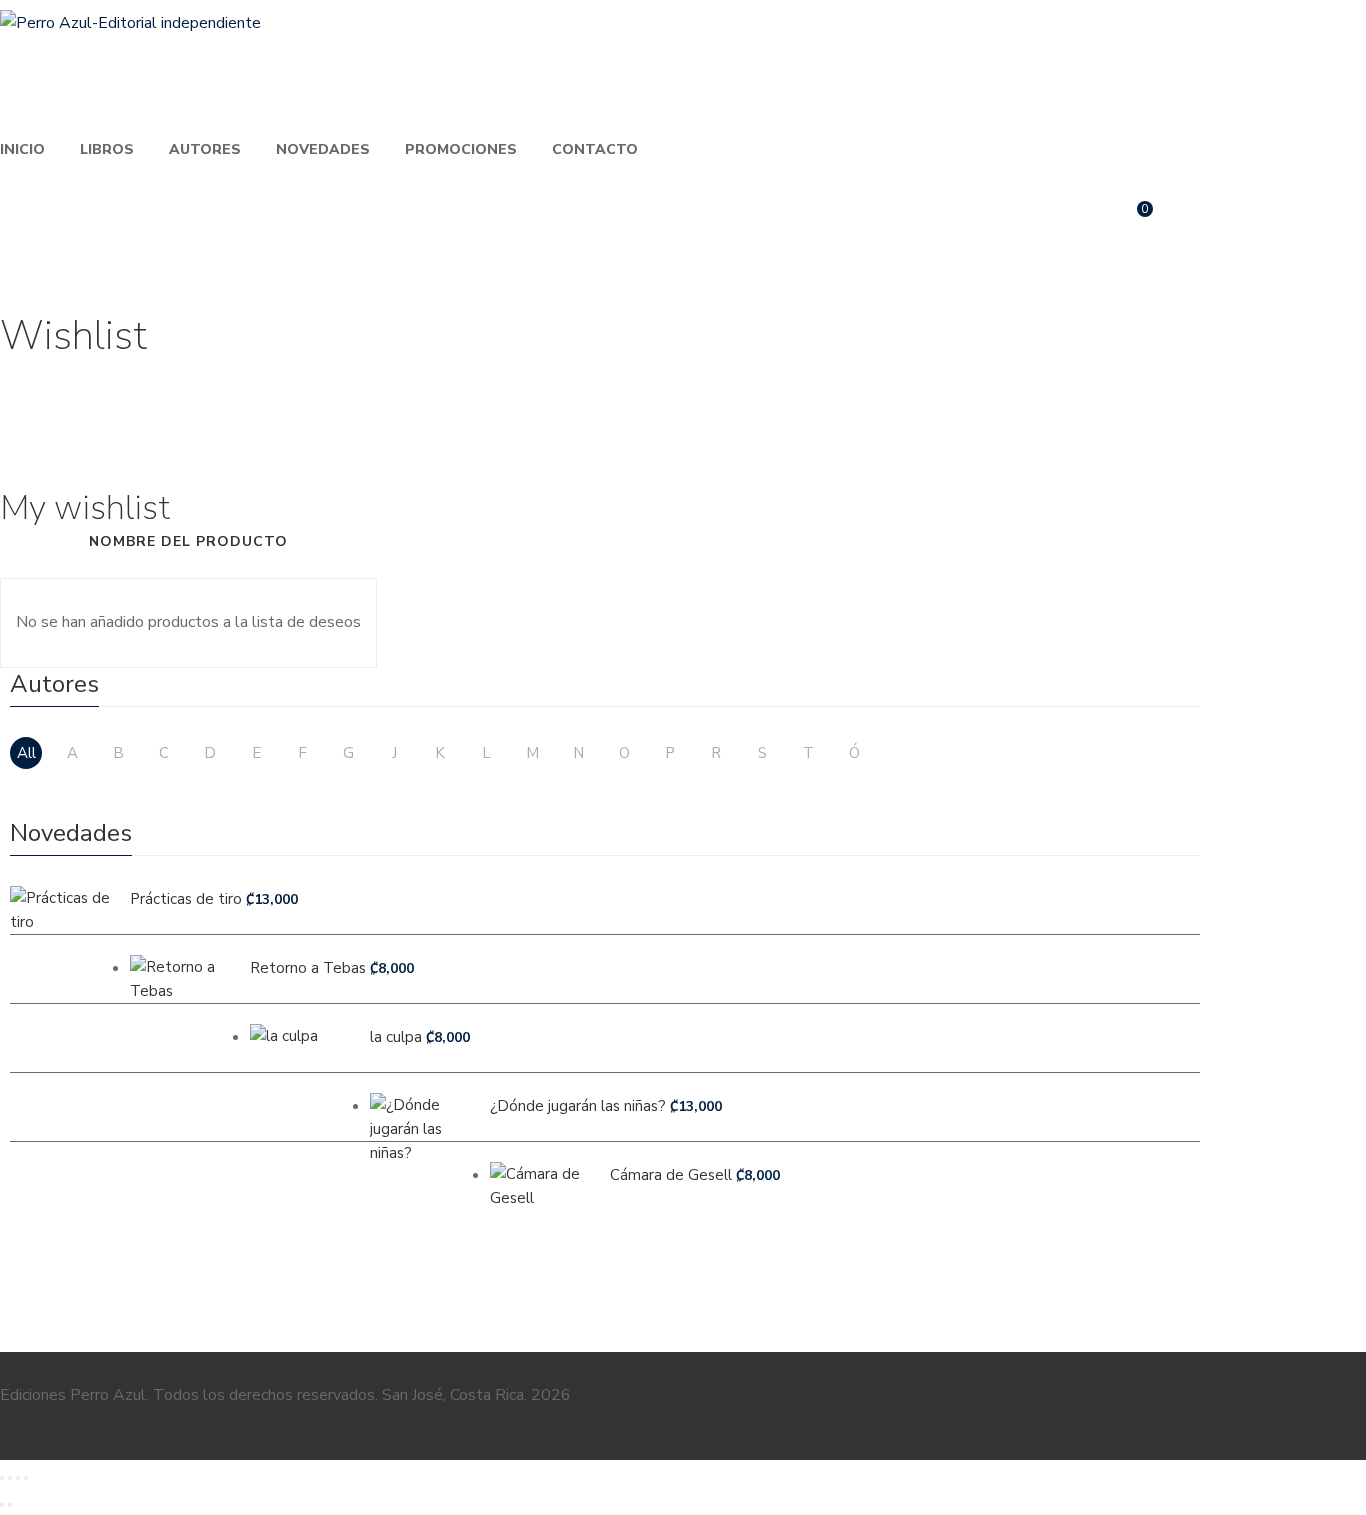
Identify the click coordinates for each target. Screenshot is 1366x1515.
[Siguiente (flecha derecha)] (10, 1505)
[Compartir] (18, 1478)
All (26, 753)
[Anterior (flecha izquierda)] (2, 1505)
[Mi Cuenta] (1190, 218)
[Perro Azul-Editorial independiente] (130, 23)
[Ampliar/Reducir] (2, 1478)
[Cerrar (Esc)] (26, 1478)
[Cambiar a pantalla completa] (10, 1478)
